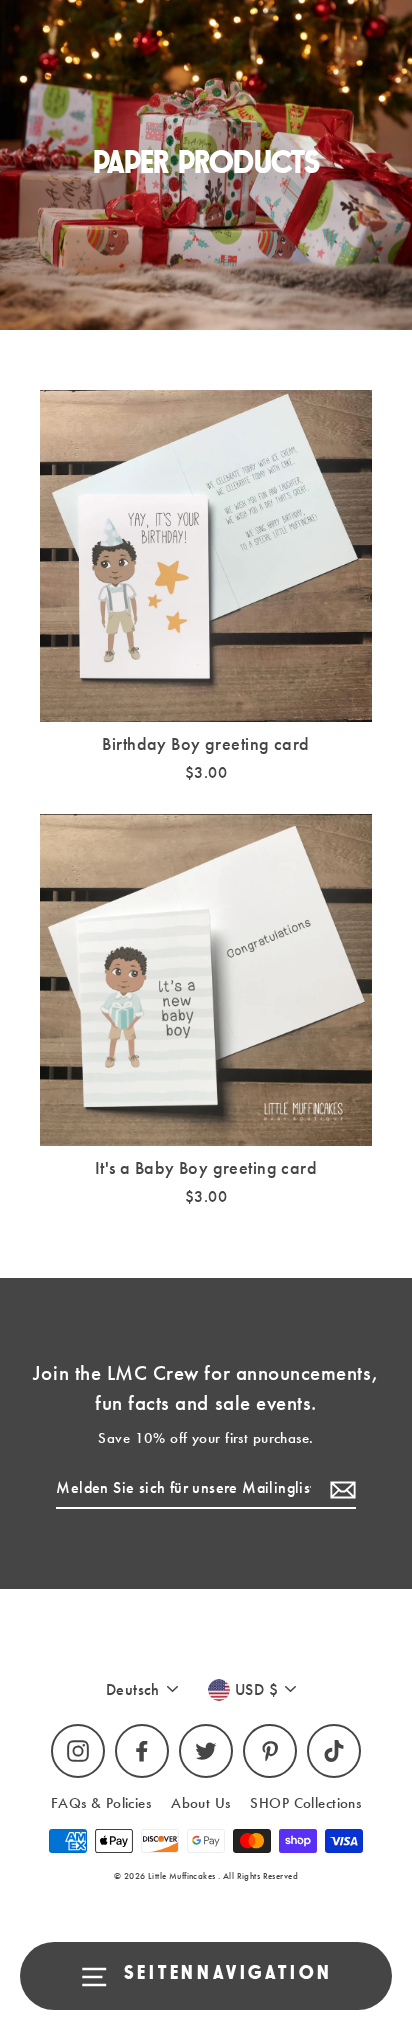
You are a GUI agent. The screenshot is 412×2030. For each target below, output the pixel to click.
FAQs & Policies (101, 1803)
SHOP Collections (305, 1803)
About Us (200, 1803)
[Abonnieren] (340, 1489)
